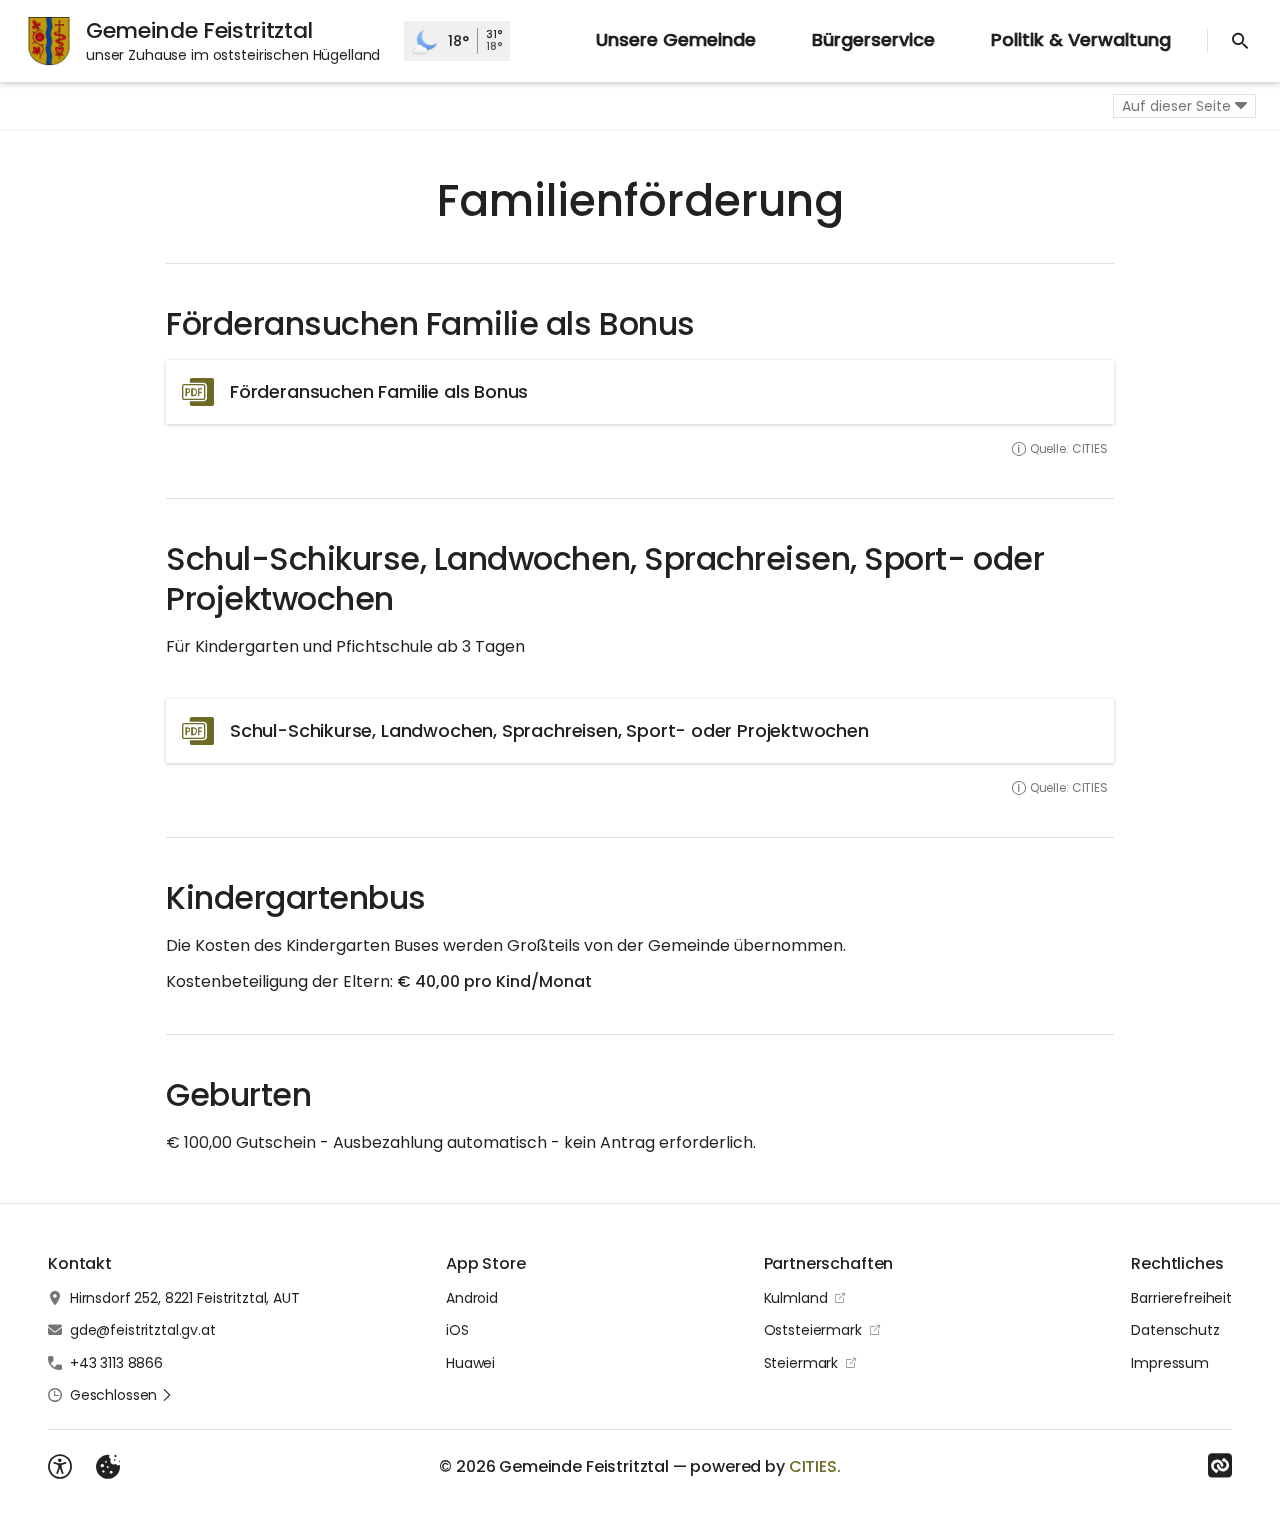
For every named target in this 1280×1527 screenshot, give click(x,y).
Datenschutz (1175, 1330)
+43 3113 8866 (116, 1363)
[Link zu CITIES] (1220, 1466)
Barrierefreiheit (1181, 1298)
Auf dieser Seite (1176, 106)
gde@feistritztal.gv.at (143, 1330)
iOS (457, 1330)
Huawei (470, 1363)
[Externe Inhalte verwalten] (108, 1467)
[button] (121, 1395)
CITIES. (815, 1466)
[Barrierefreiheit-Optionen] (60, 1467)
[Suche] (1240, 41)
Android (472, 1298)
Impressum (1170, 1363)
